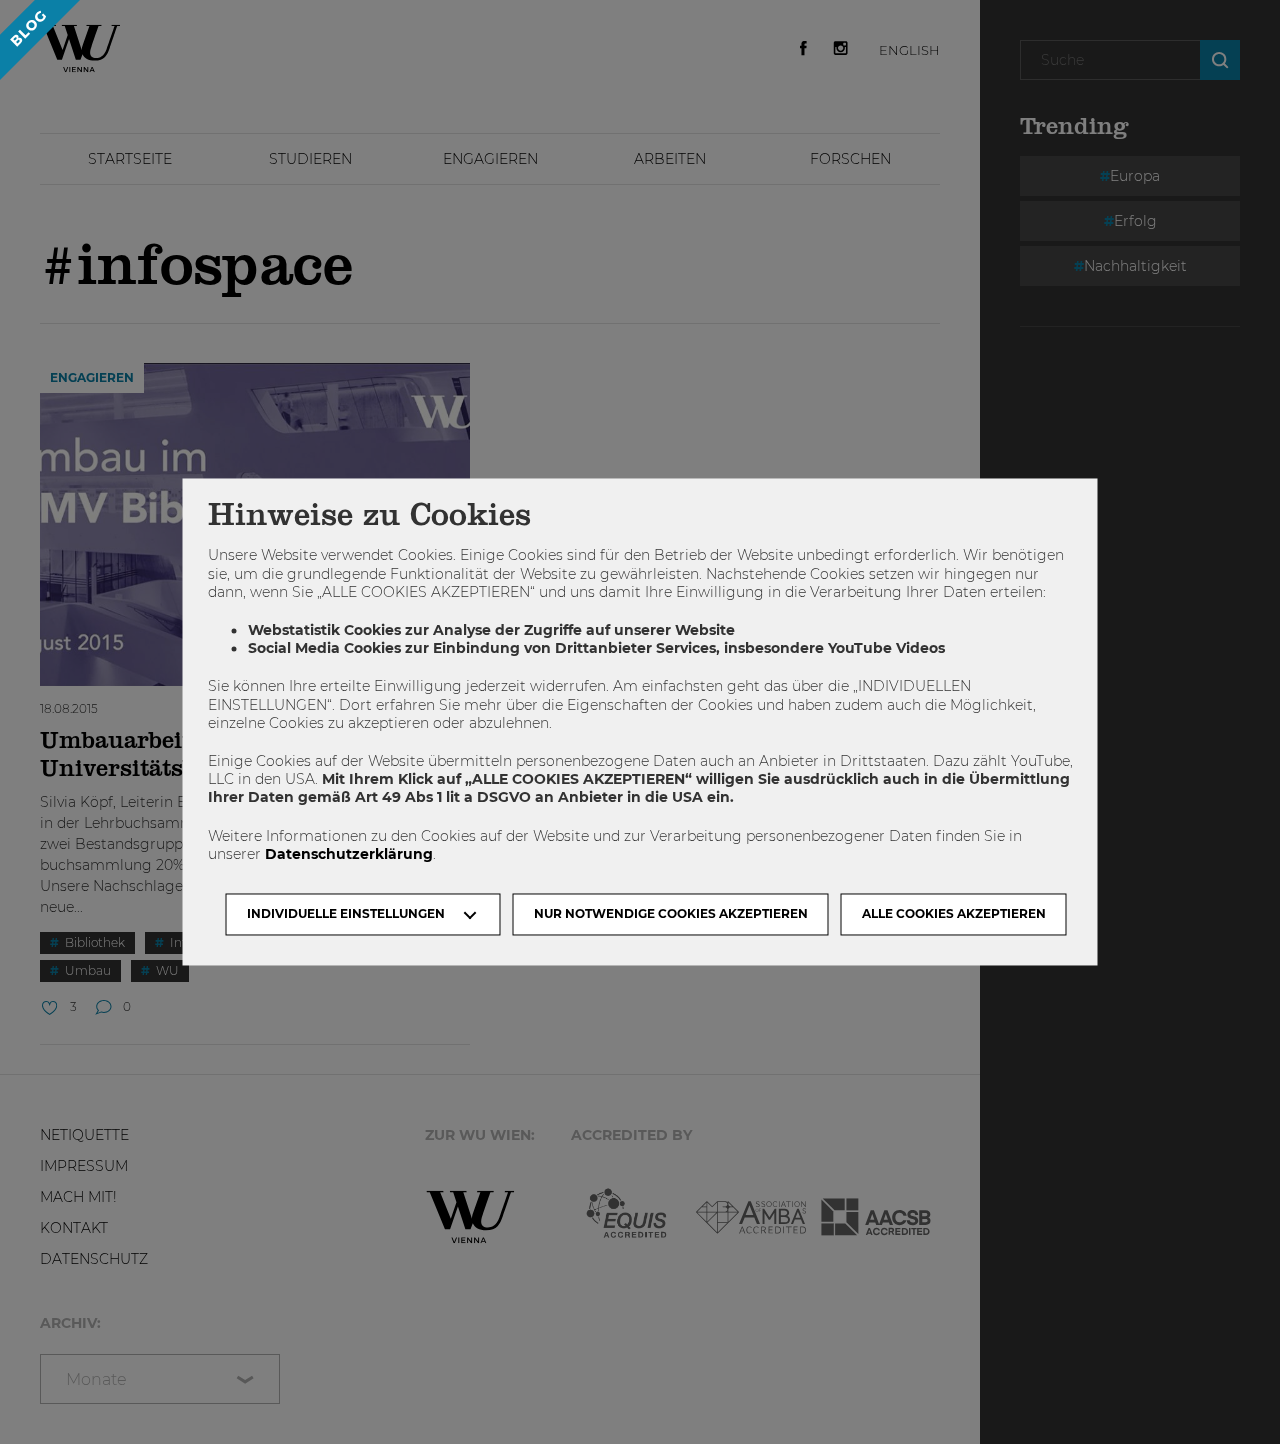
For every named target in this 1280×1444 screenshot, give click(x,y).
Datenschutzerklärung (349, 854)
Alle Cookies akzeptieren (954, 914)
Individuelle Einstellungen (346, 914)
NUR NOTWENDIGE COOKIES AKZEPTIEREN (671, 914)
